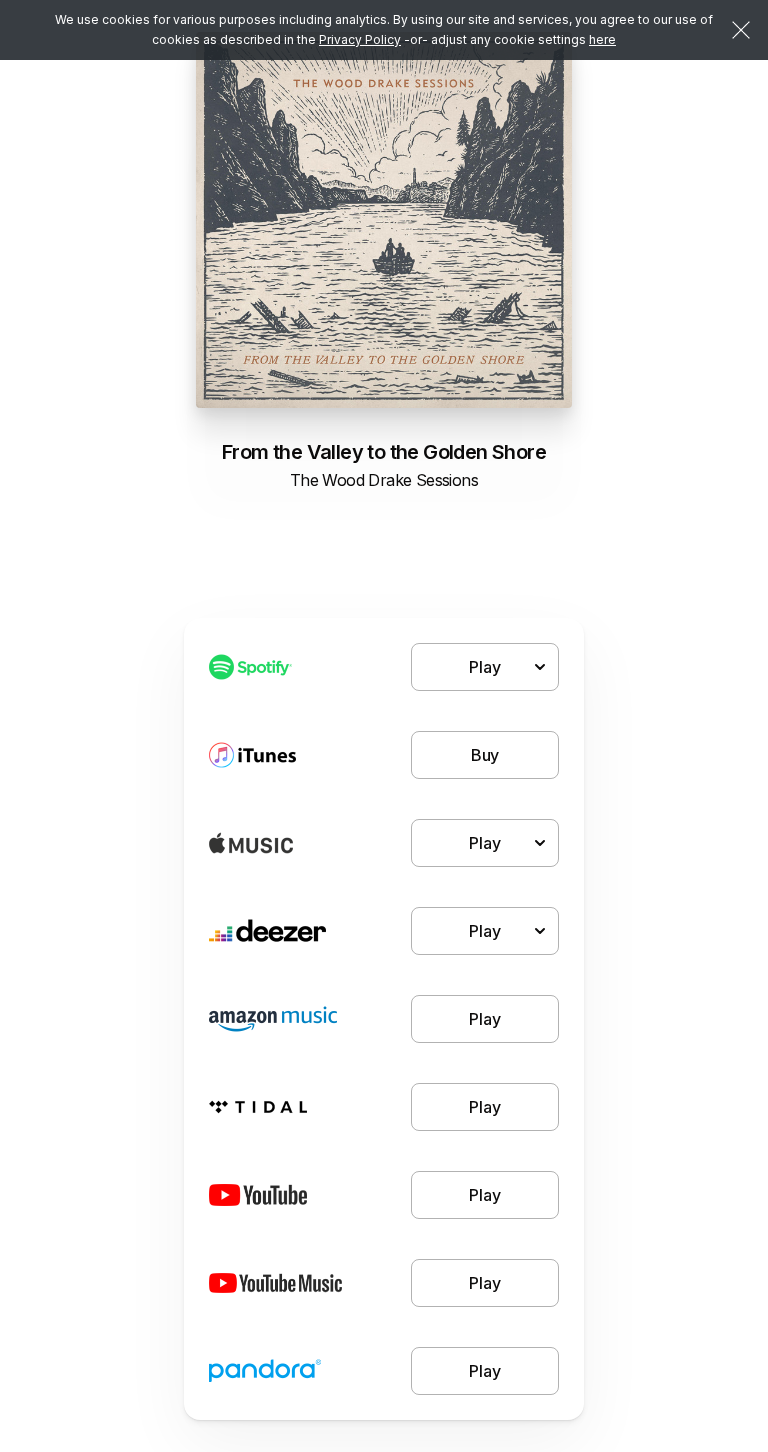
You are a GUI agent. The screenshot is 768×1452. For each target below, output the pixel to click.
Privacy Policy (360, 39)
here (602, 39)
